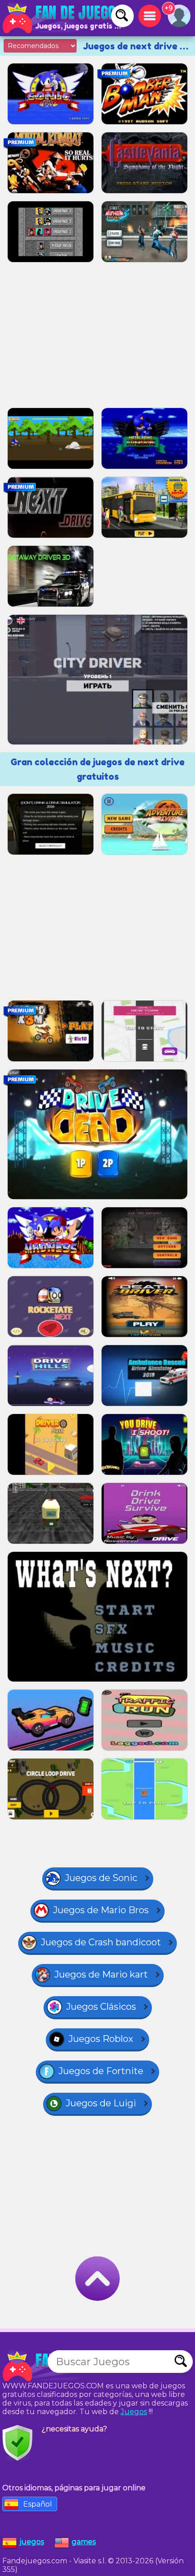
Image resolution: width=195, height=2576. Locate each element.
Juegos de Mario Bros (101, 1910)
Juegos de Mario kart (101, 1974)
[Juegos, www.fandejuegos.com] (63, 18)
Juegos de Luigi (101, 2103)
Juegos (134, 2412)
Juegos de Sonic (101, 1878)
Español (38, 2504)
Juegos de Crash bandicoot (101, 1942)
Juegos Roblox (101, 2039)
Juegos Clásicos (101, 2007)
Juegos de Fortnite (101, 2071)
